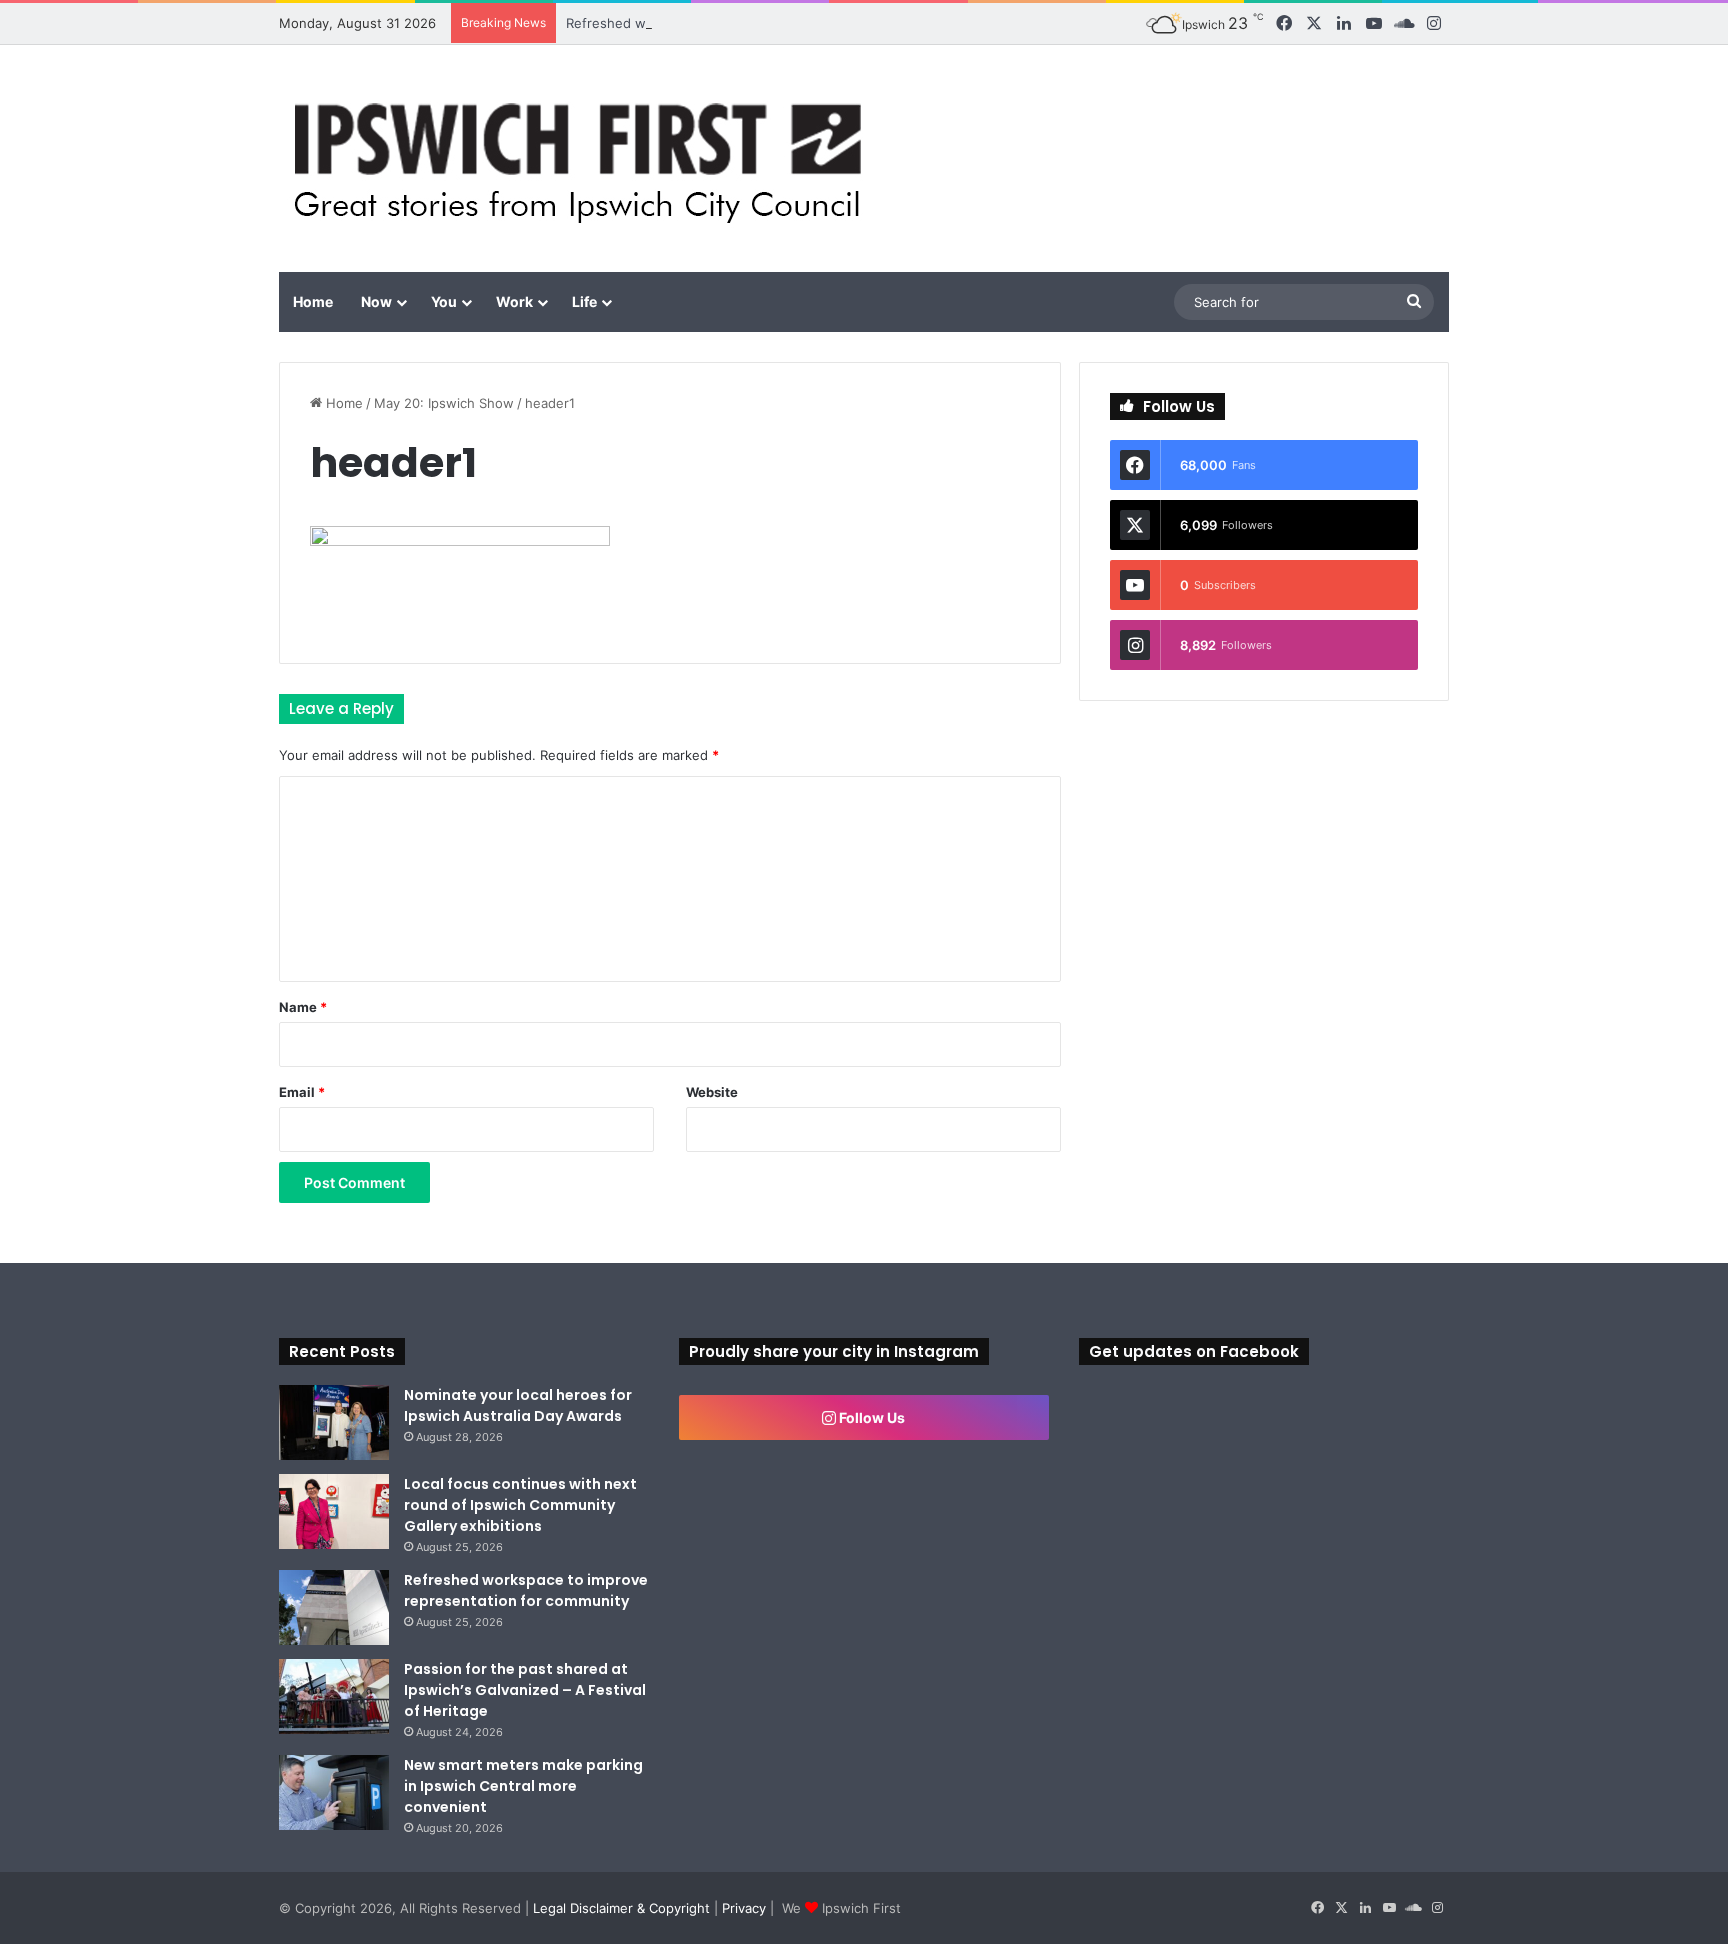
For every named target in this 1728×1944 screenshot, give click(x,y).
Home (313, 301)
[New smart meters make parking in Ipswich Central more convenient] (334, 1792)
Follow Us (870, 1417)
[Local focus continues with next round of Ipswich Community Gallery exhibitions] (334, 1511)
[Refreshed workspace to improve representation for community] (334, 1607)
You (444, 301)
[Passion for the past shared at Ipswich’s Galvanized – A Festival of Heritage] (334, 1696)
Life (584, 301)
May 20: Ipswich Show (444, 403)
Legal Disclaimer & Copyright (621, 1908)
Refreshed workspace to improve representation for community (765, 23)
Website (712, 1092)
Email (302, 1092)
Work (514, 301)
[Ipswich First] (583, 158)
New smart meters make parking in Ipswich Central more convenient (523, 1786)
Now (376, 301)
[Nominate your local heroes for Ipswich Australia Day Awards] (334, 1422)
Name (303, 1007)
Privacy (744, 1908)
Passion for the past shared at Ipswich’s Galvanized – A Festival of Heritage (525, 1690)
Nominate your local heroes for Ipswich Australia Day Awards (518, 1405)
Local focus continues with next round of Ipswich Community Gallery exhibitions (520, 1505)
